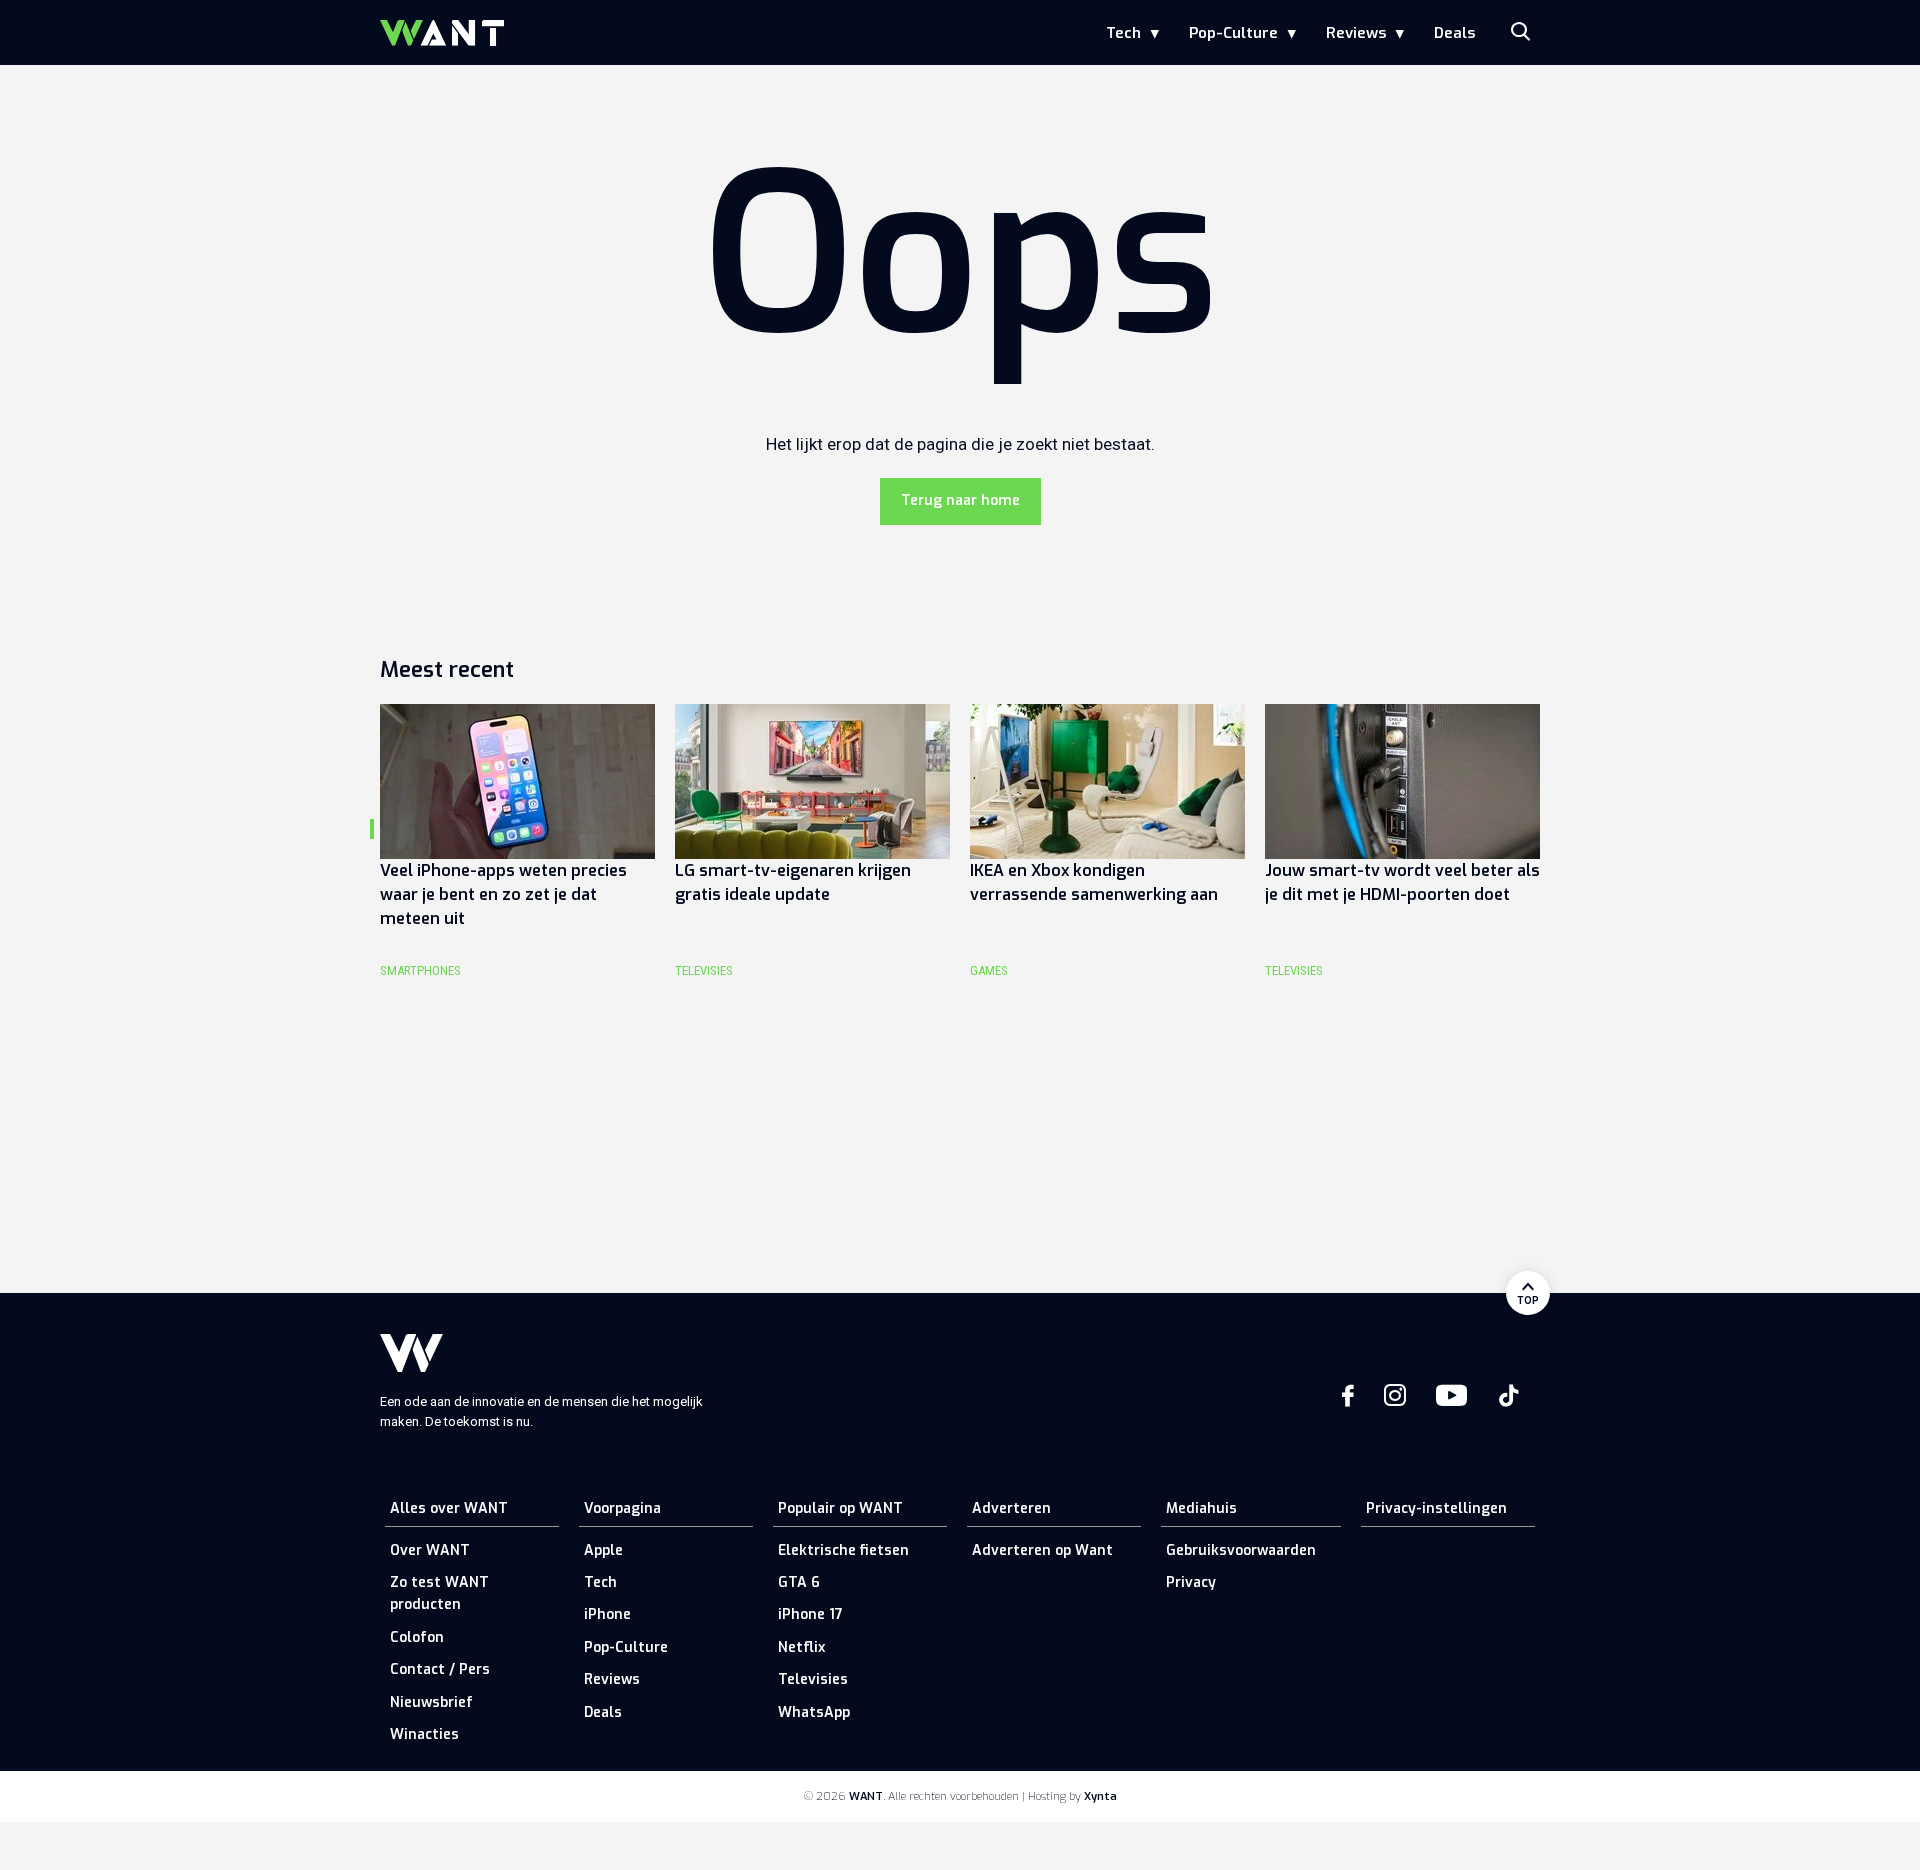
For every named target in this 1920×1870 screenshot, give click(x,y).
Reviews (1356, 33)
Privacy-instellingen (1436, 1508)
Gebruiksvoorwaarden (1241, 1550)
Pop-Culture (1233, 33)
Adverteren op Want (1042, 1550)
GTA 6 (799, 1582)
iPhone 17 (810, 1614)
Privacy (1191, 1582)
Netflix (801, 1647)
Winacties (424, 1734)
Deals (1454, 33)
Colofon (417, 1637)
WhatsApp (814, 1712)
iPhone (607, 1614)
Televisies (813, 1679)
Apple (603, 1550)
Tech (1123, 33)
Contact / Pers (440, 1669)
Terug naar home (960, 500)
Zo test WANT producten (439, 1593)
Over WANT (430, 1550)
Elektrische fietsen (843, 1550)
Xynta (1100, 1796)
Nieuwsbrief (431, 1702)
